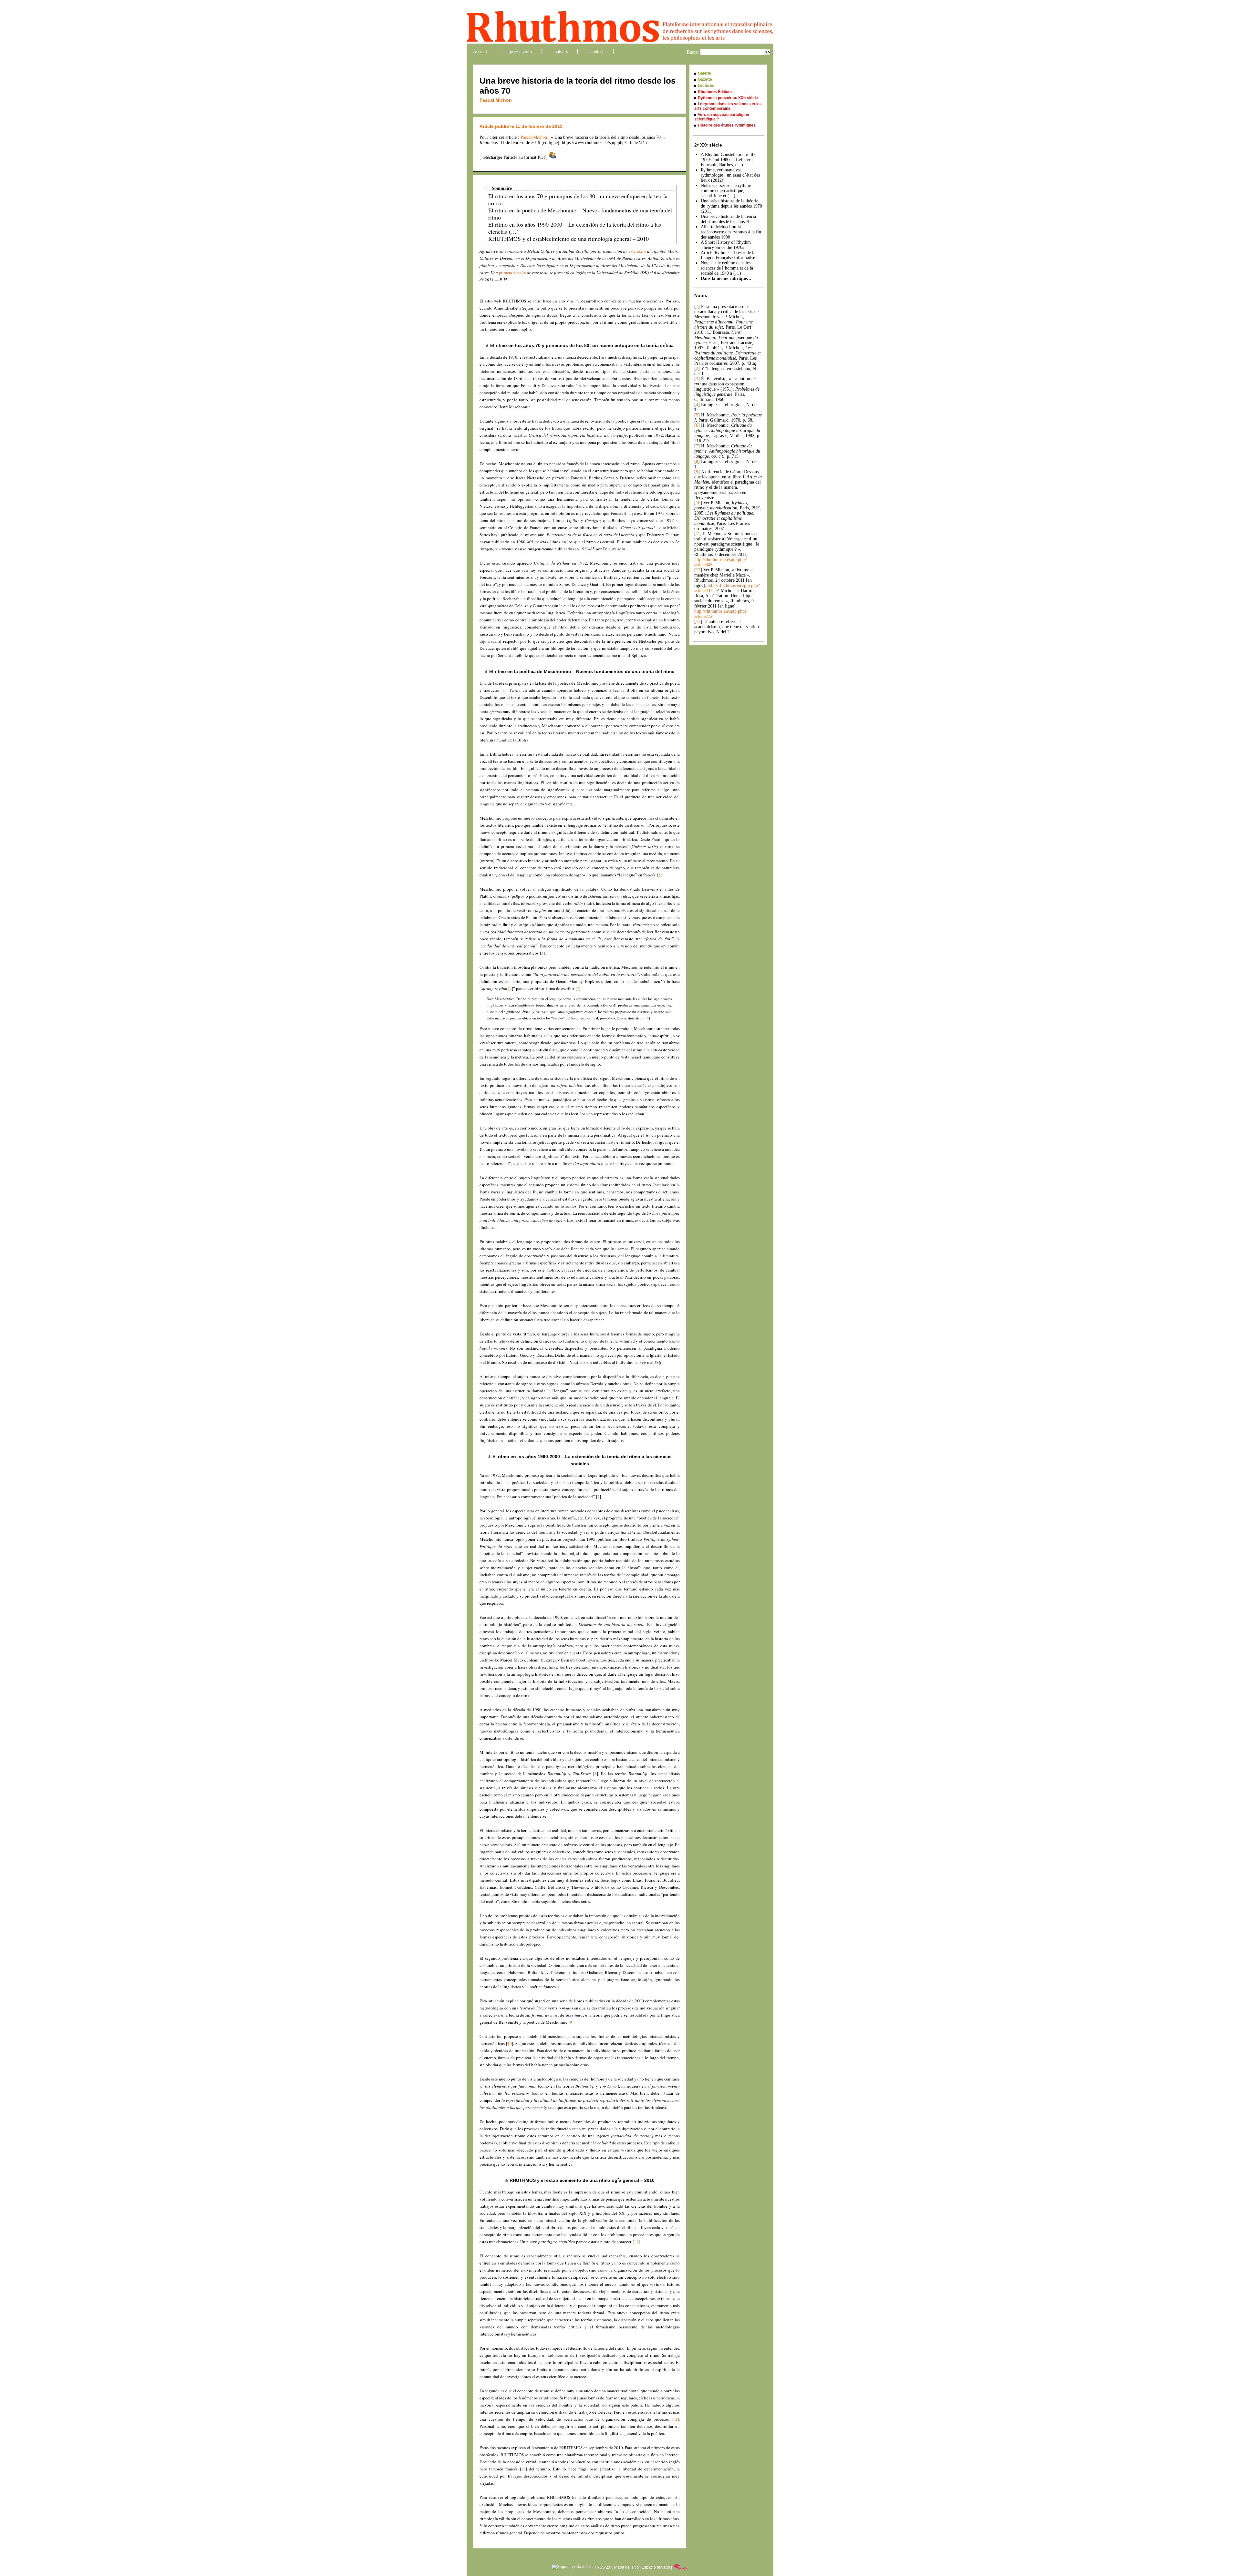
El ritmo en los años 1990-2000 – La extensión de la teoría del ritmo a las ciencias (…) (575, 228)
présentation (521, 51)
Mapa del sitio (626, 2567)
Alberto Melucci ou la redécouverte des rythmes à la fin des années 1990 (731, 232)
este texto (637, 251)
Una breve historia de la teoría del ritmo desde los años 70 (728, 219)
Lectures (706, 86)
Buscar (693, 52)
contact (597, 51)
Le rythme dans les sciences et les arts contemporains (728, 106)
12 (675, 2419)
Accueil (480, 51)
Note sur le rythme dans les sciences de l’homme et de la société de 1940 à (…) (727, 268)
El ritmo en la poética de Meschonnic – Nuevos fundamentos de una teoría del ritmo (580, 214)
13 (523, 2469)
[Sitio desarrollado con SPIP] (681, 2567)
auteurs (561, 51)
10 (510, 2043)
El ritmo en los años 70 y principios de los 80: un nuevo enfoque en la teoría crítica (578, 199)
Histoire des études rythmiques (727, 125)
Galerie (704, 73)
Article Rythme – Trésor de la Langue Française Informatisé (728, 255)
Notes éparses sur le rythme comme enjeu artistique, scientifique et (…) (726, 191)
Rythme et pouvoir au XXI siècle (728, 98)
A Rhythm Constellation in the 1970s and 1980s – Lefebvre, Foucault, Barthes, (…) (728, 160)
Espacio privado (656, 2567)
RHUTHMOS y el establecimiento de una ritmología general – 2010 (568, 239)
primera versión (512, 272)
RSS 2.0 (604, 2567)
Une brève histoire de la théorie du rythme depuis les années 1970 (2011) (731, 206)
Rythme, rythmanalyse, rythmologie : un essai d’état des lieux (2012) (730, 175)
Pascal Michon (496, 100)
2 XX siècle (708, 145)
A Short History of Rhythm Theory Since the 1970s (726, 245)
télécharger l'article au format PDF (514, 157)
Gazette (705, 79)
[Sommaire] (488, 345)
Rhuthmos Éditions (715, 92)
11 (636, 2242)
